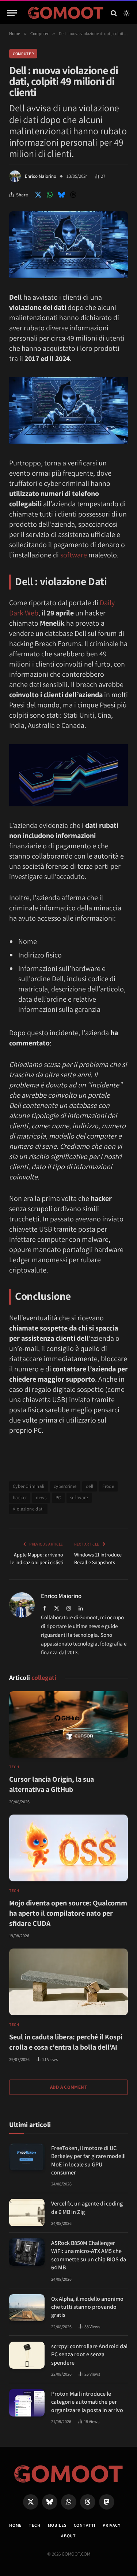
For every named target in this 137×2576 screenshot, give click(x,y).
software (74, 555)
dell (90, 1486)
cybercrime (65, 1486)
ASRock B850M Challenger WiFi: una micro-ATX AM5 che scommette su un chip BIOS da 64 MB (89, 2255)
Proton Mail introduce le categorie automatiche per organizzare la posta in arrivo (87, 2402)
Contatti (85, 2525)
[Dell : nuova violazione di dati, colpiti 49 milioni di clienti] (68, 276)
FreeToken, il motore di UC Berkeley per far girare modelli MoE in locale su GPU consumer (88, 2160)
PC (58, 1498)
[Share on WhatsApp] (50, 195)
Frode (108, 1486)
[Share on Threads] (73, 195)
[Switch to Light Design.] (126, 13)
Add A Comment (68, 2087)
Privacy (112, 2525)
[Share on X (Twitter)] (38, 195)
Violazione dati (28, 1509)
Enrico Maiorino (41, 176)
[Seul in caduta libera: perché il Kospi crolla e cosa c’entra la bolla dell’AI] (68, 1982)
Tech (35, 2525)
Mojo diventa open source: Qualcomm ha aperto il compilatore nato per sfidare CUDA (68, 1913)
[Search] (114, 13)
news (41, 1498)
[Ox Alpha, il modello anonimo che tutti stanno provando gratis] (27, 2308)
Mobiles (57, 2525)
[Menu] (12, 13)
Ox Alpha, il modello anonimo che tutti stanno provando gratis (87, 2307)
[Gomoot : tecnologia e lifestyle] (66, 13)
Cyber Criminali (29, 1486)
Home (15, 2525)
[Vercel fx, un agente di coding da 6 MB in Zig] (27, 2213)
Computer (23, 54)
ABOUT (68, 2536)
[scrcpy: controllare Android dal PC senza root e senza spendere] (27, 2355)
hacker (20, 1498)
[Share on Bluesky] (61, 195)
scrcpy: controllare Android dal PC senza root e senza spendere (89, 2354)
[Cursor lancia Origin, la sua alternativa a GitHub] (68, 1725)
